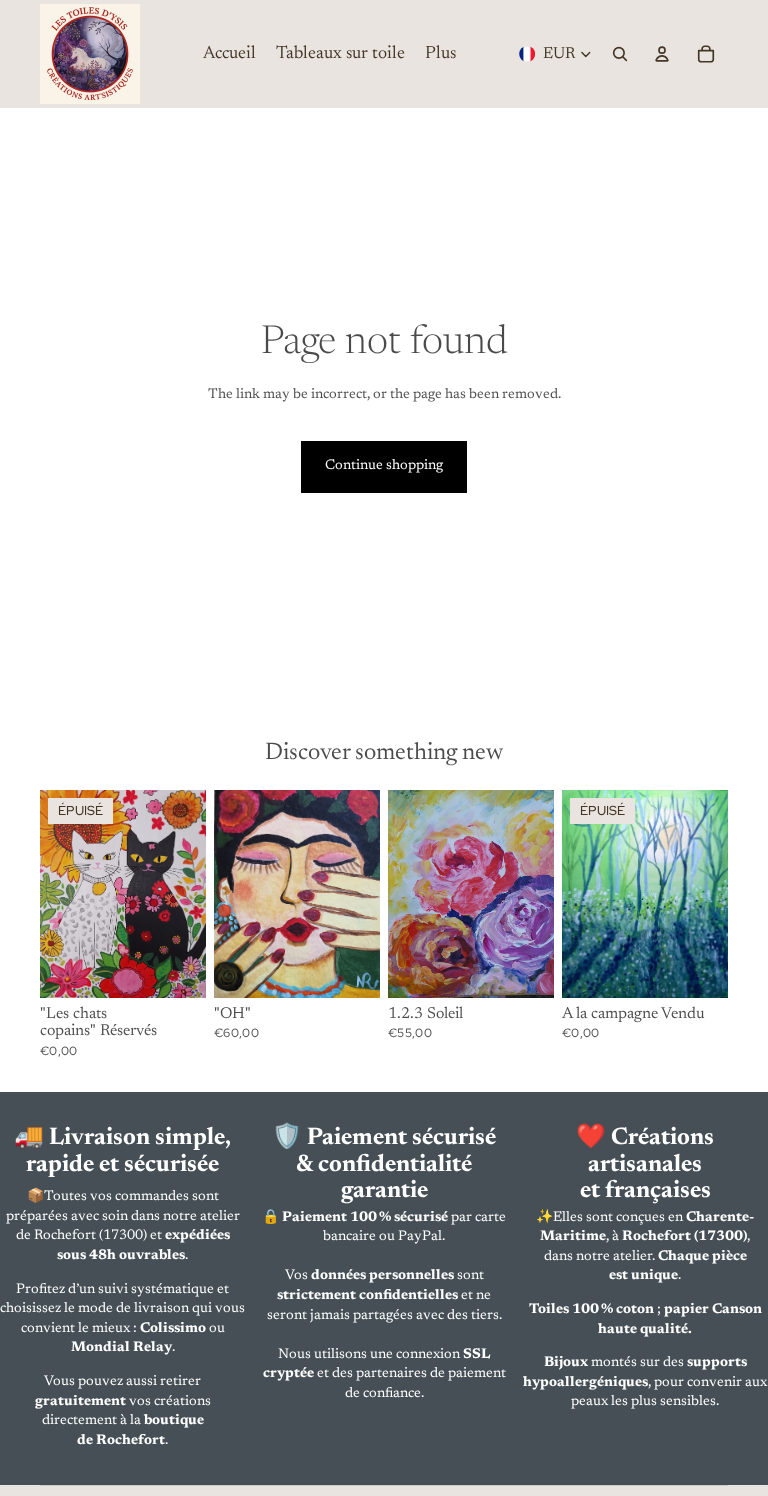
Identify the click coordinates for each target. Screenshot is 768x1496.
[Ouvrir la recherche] (620, 54)
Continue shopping (384, 466)
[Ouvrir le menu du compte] (662, 54)
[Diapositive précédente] (55, 894)
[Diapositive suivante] (190, 894)
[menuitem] (440, 54)
